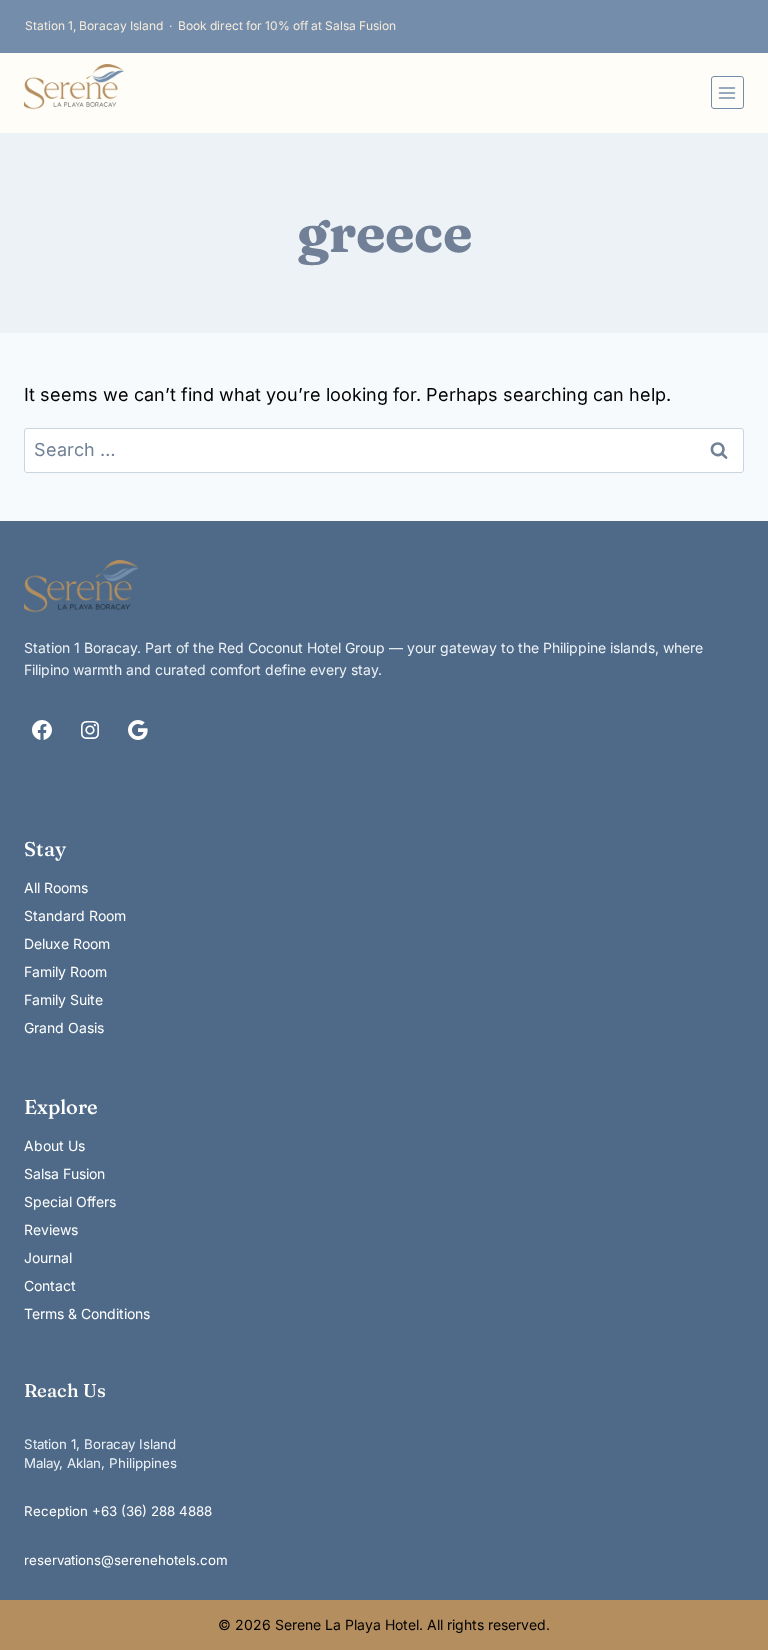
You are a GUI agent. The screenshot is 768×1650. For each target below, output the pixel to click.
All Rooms (56, 887)
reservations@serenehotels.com (126, 1560)
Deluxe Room (67, 943)
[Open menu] (727, 92)
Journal (48, 1257)
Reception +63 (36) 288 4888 (118, 1511)
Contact (50, 1285)
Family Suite (63, 999)
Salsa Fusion (64, 1173)
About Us (54, 1145)
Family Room (65, 971)
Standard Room (75, 915)
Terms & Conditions (87, 1313)
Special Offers (70, 1201)
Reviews (51, 1229)
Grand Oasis (64, 1027)
